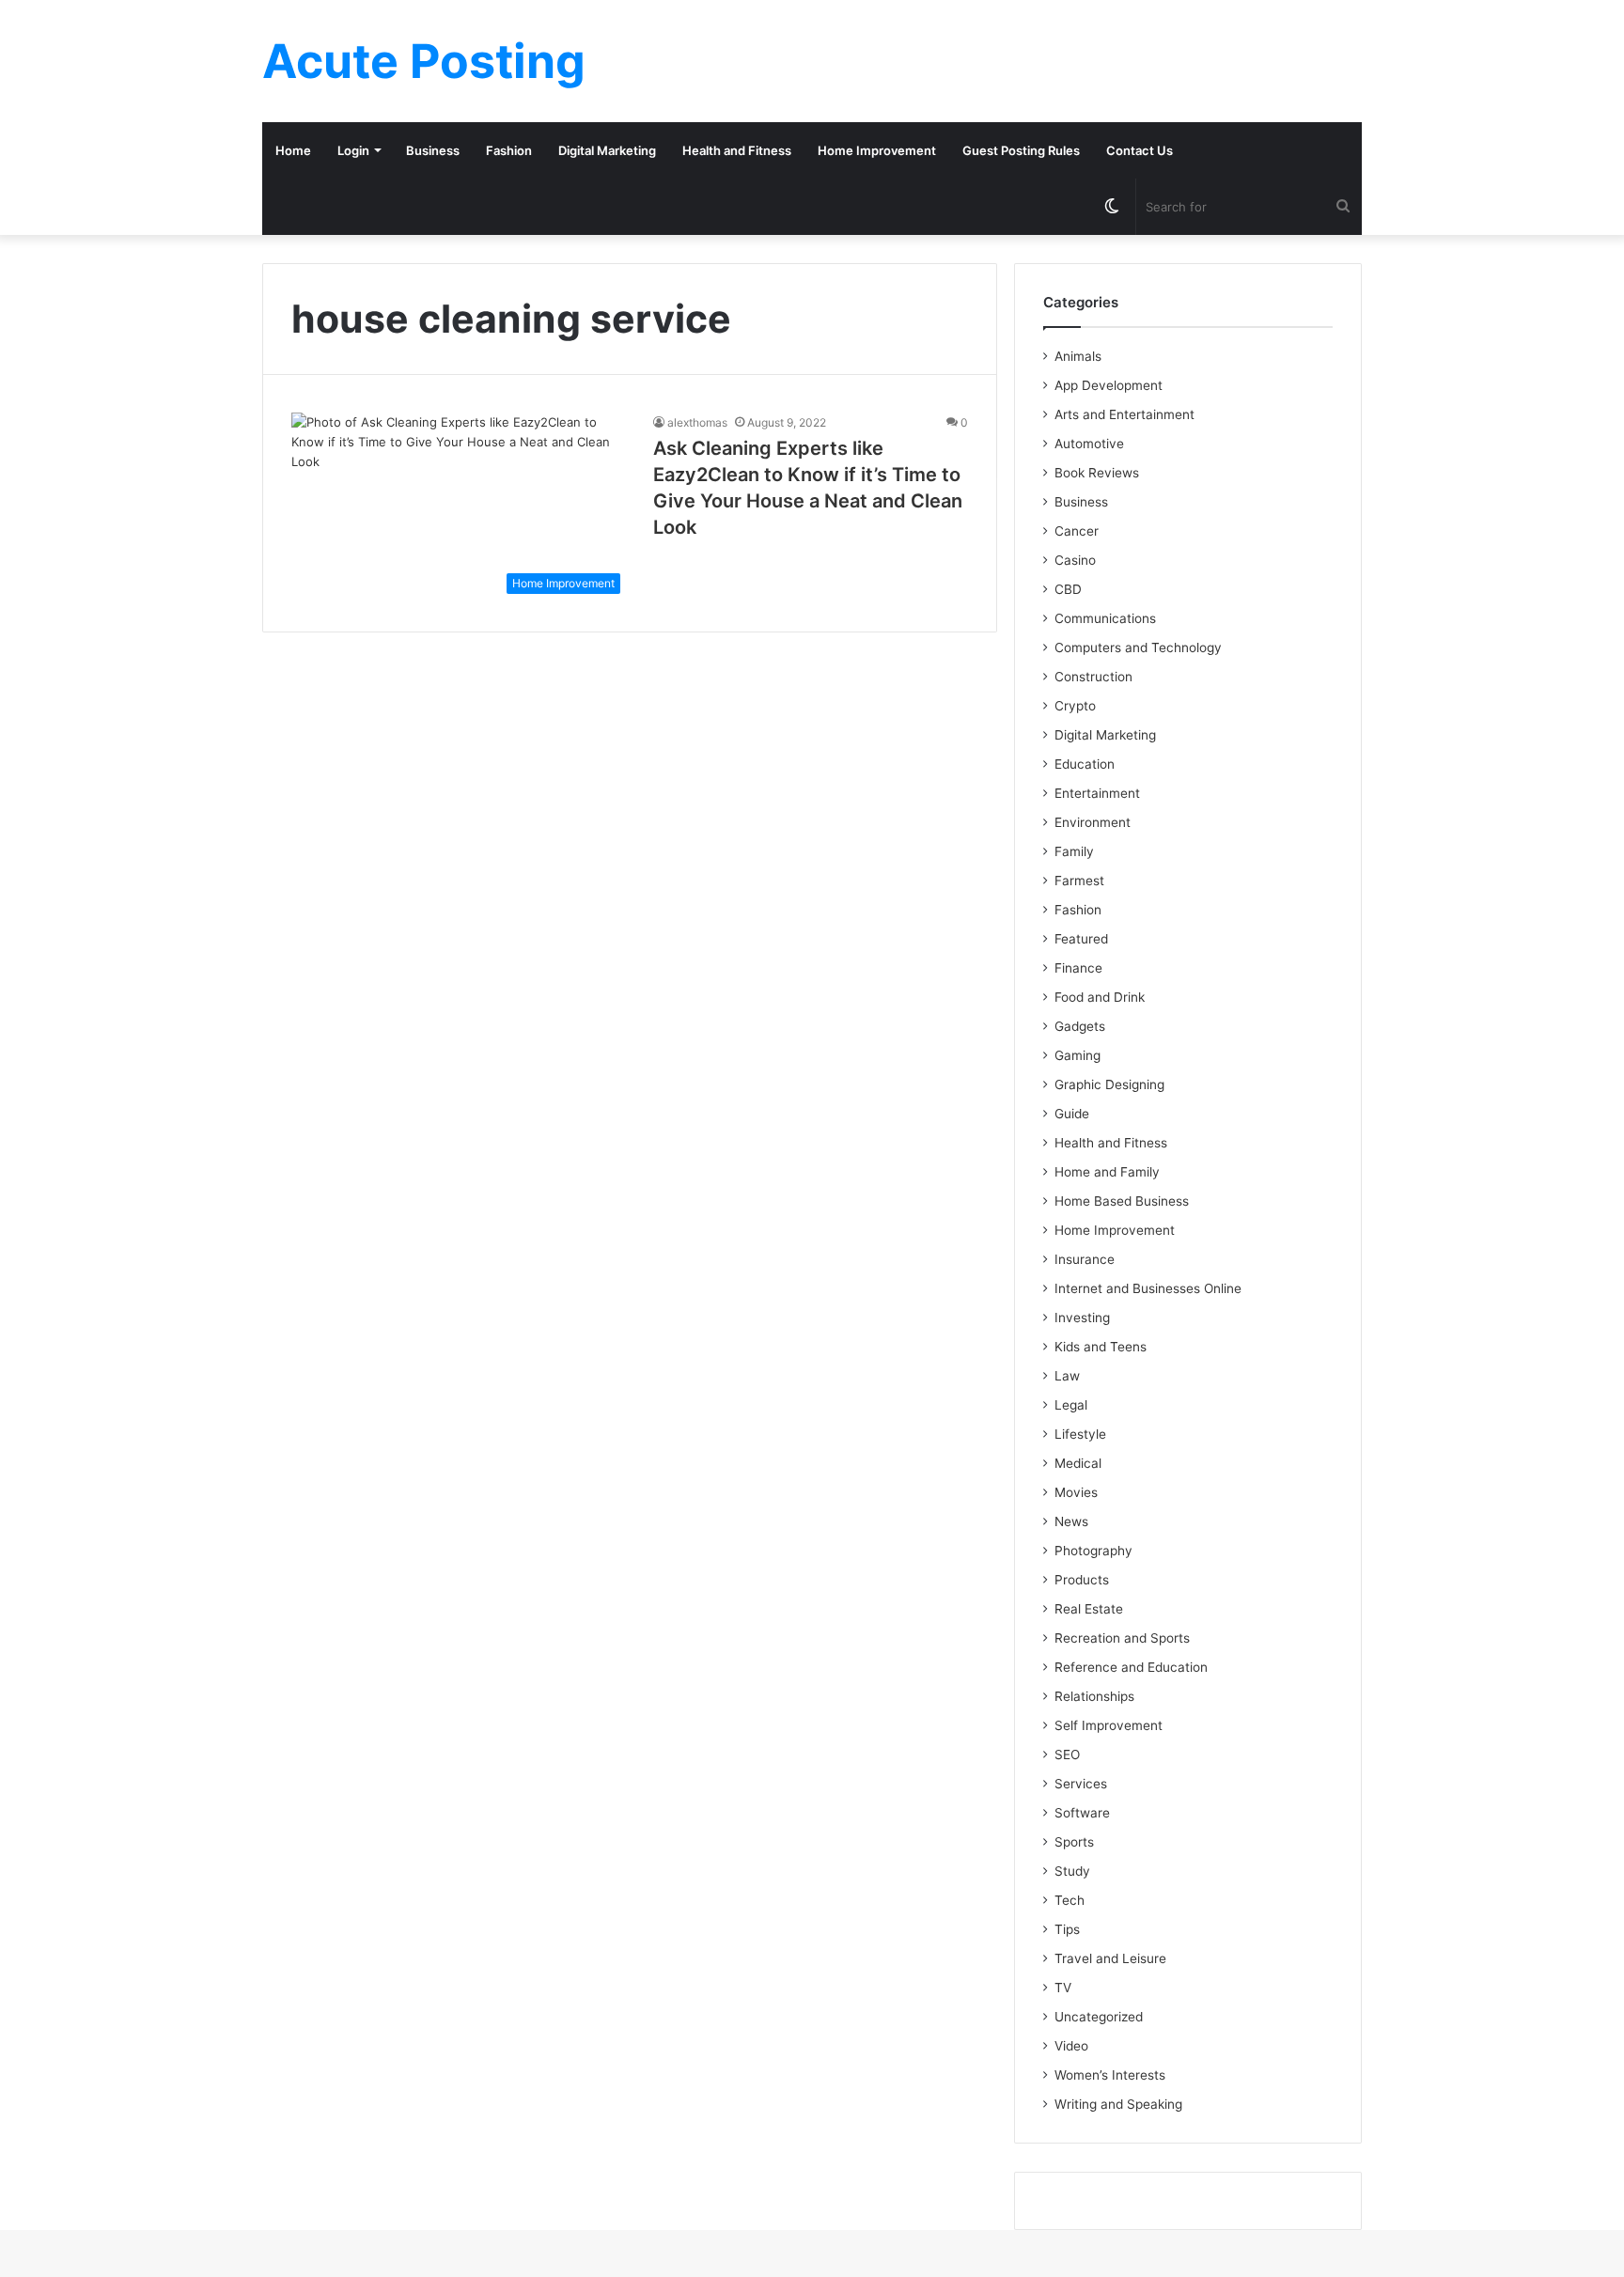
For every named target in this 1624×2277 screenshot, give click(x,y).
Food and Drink (1100, 997)
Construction (1093, 677)
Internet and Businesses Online (1148, 1288)
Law (1067, 1376)
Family (1074, 851)
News (1071, 1521)
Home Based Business (1122, 1201)
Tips (1067, 1929)
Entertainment (1097, 793)
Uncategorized (1099, 2017)
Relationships (1094, 1696)
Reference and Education (1131, 1667)
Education (1085, 764)
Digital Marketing (607, 150)
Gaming (1077, 1055)
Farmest (1079, 881)
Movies (1076, 1492)
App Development (1109, 385)
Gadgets (1080, 1026)
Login (353, 150)
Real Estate (1089, 1609)
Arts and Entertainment (1124, 414)
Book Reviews (1097, 473)
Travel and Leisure (1110, 1958)
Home (293, 150)
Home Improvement (877, 150)
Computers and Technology (1138, 647)
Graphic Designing (1109, 1084)
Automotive (1089, 444)
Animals (1078, 356)
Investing (1082, 1318)
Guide (1072, 1114)
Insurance (1085, 1259)
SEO (1067, 1755)
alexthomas (697, 422)
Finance (1078, 968)
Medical (1078, 1463)
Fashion (509, 150)
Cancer (1077, 531)
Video (1071, 2046)
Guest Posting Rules (1021, 150)
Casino (1075, 560)
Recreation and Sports (1122, 1638)
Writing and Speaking (1118, 2104)
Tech (1070, 1900)
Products (1082, 1580)
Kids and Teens (1101, 1347)
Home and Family (1107, 1172)
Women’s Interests (1110, 2075)
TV (1063, 1988)
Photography (1093, 1551)
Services (1081, 1784)
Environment (1093, 822)
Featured (1081, 939)
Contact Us (1140, 150)
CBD (1068, 589)
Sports (1074, 1842)
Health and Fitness (737, 150)
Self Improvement (1109, 1725)
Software (1082, 1813)
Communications (1105, 618)
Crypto (1075, 706)
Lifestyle (1080, 1434)
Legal (1071, 1405)
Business (433, 150)
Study (1072, 1871)
